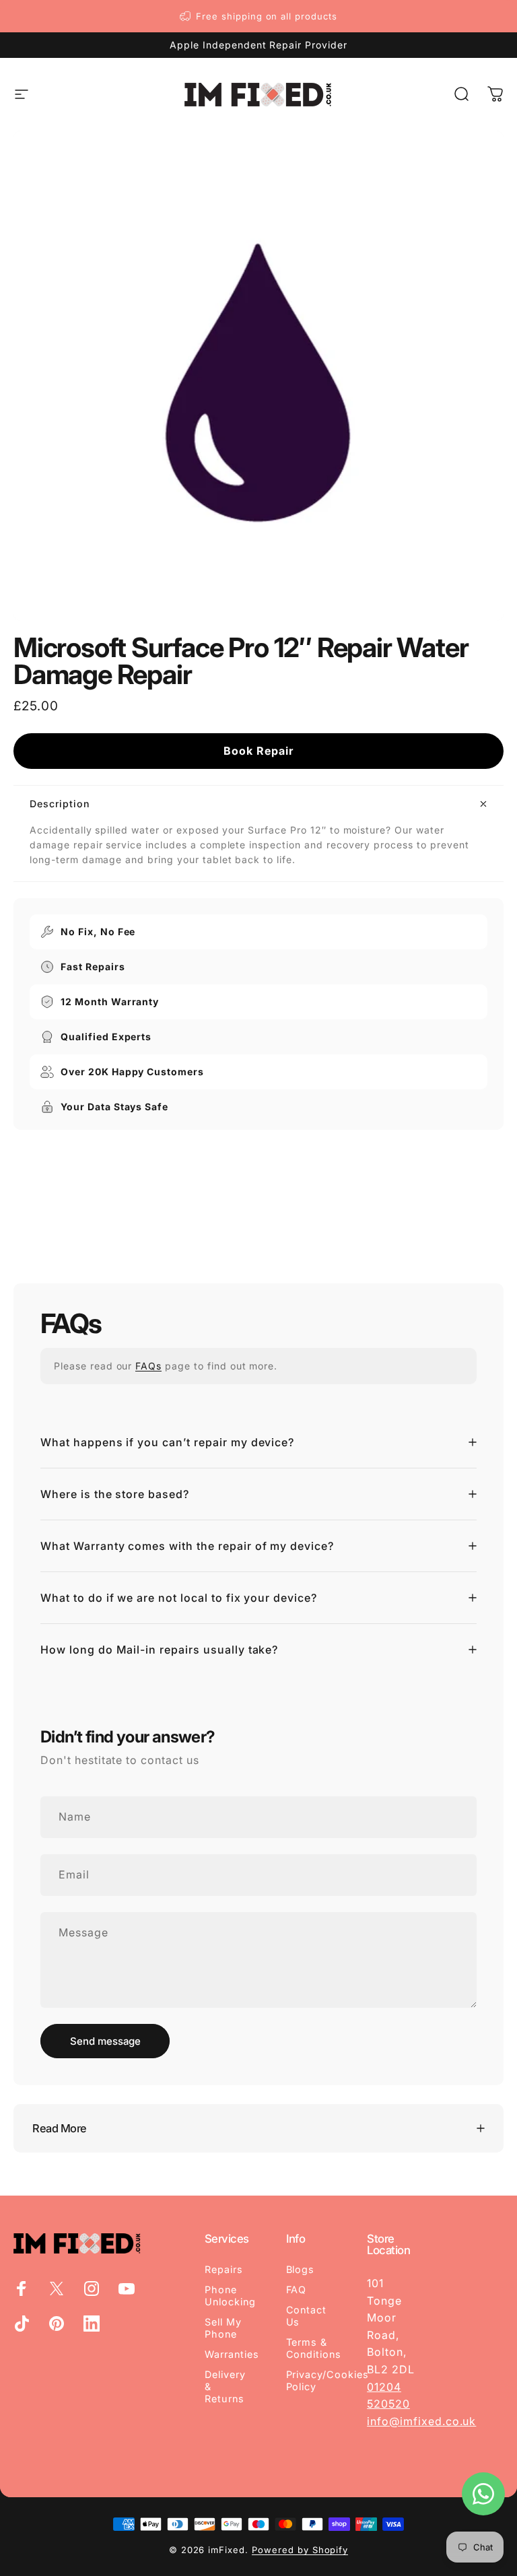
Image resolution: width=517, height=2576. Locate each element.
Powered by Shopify (300, 2550)
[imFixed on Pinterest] (57, 2324)
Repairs (224, 2269)
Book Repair (258, 751)
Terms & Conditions (314, 2348)
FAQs (148, 1366)
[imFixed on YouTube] (127, 2289)
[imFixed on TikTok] (22, 2324)
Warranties (232, 2354)
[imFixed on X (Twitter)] (57, 2289)
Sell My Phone (223, 2328)
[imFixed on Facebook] (22, 2289)
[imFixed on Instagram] (92, 2289)
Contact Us (307, 2316)
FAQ (297, 2290)
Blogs (301, 2269)
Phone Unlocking (230, 2296)
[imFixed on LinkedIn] (92, 2324)
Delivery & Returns (225, 2386)
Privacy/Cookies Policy (328, 2380)
